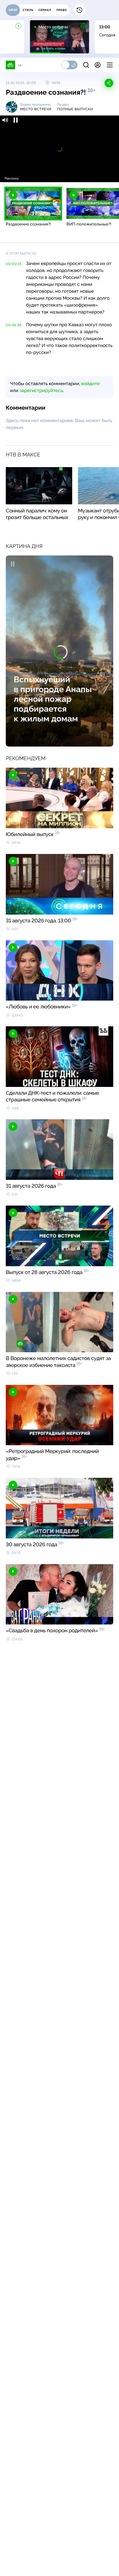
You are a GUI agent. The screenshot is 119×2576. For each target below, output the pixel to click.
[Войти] (98, 65)
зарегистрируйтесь (41, 390)
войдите (90, 384)
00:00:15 (14, 264)
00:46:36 (14, 325)
